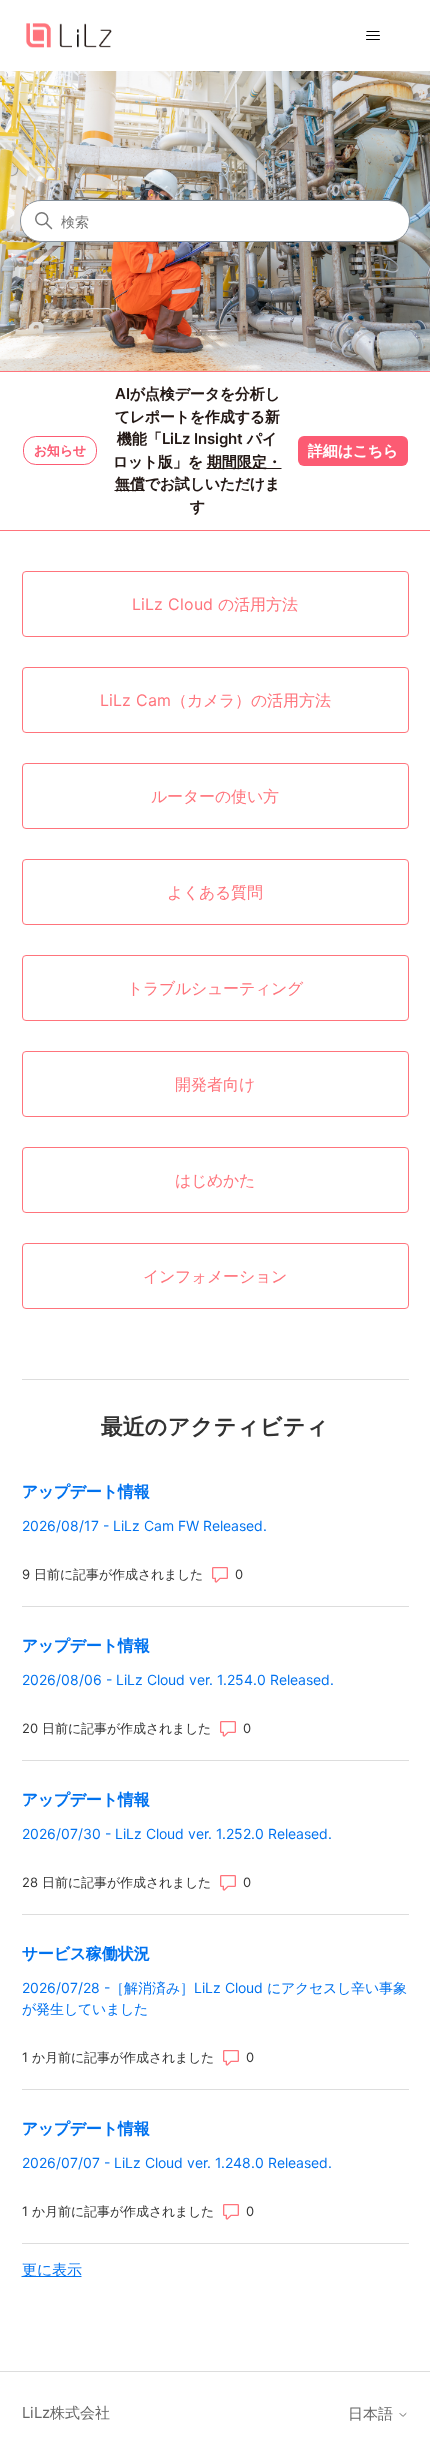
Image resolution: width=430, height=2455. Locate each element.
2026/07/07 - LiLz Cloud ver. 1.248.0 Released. (177, 2162)
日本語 (372, 2413)
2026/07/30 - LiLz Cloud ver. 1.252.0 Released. (177, 1833)
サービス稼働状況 (86, 1953)
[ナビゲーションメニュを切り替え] (373, 36)
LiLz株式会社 (66, 2412)
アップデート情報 (86, 1491)
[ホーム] (69, 35)
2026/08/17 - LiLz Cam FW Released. (144, 1525)
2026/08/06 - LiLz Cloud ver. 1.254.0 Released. (178, 1679)
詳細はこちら (353, 450)
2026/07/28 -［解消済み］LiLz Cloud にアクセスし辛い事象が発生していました (214, 1998)
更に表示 (52, 2269)
